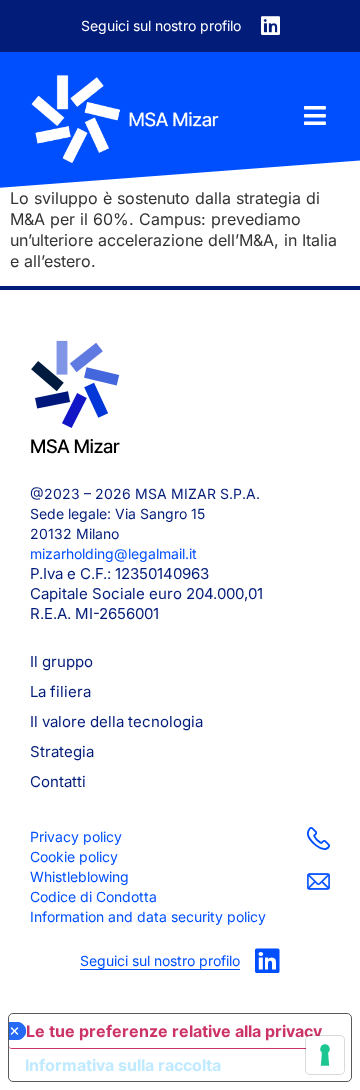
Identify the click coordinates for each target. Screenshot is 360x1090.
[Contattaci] (318, 838)
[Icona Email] (318, 881)
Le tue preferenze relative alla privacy (174, 1031)
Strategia (62, 751)
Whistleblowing (79, 876)
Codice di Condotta (93, 896)
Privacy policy (76, 836)
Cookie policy (74, 856)
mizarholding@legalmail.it (113, 553)
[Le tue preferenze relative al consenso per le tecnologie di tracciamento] (325, 1055)
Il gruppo (61, 661)
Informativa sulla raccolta (123, 1065)
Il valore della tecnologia (116, 721)
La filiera (60, 691)
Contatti (58, 781)
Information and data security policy (148, 916)
